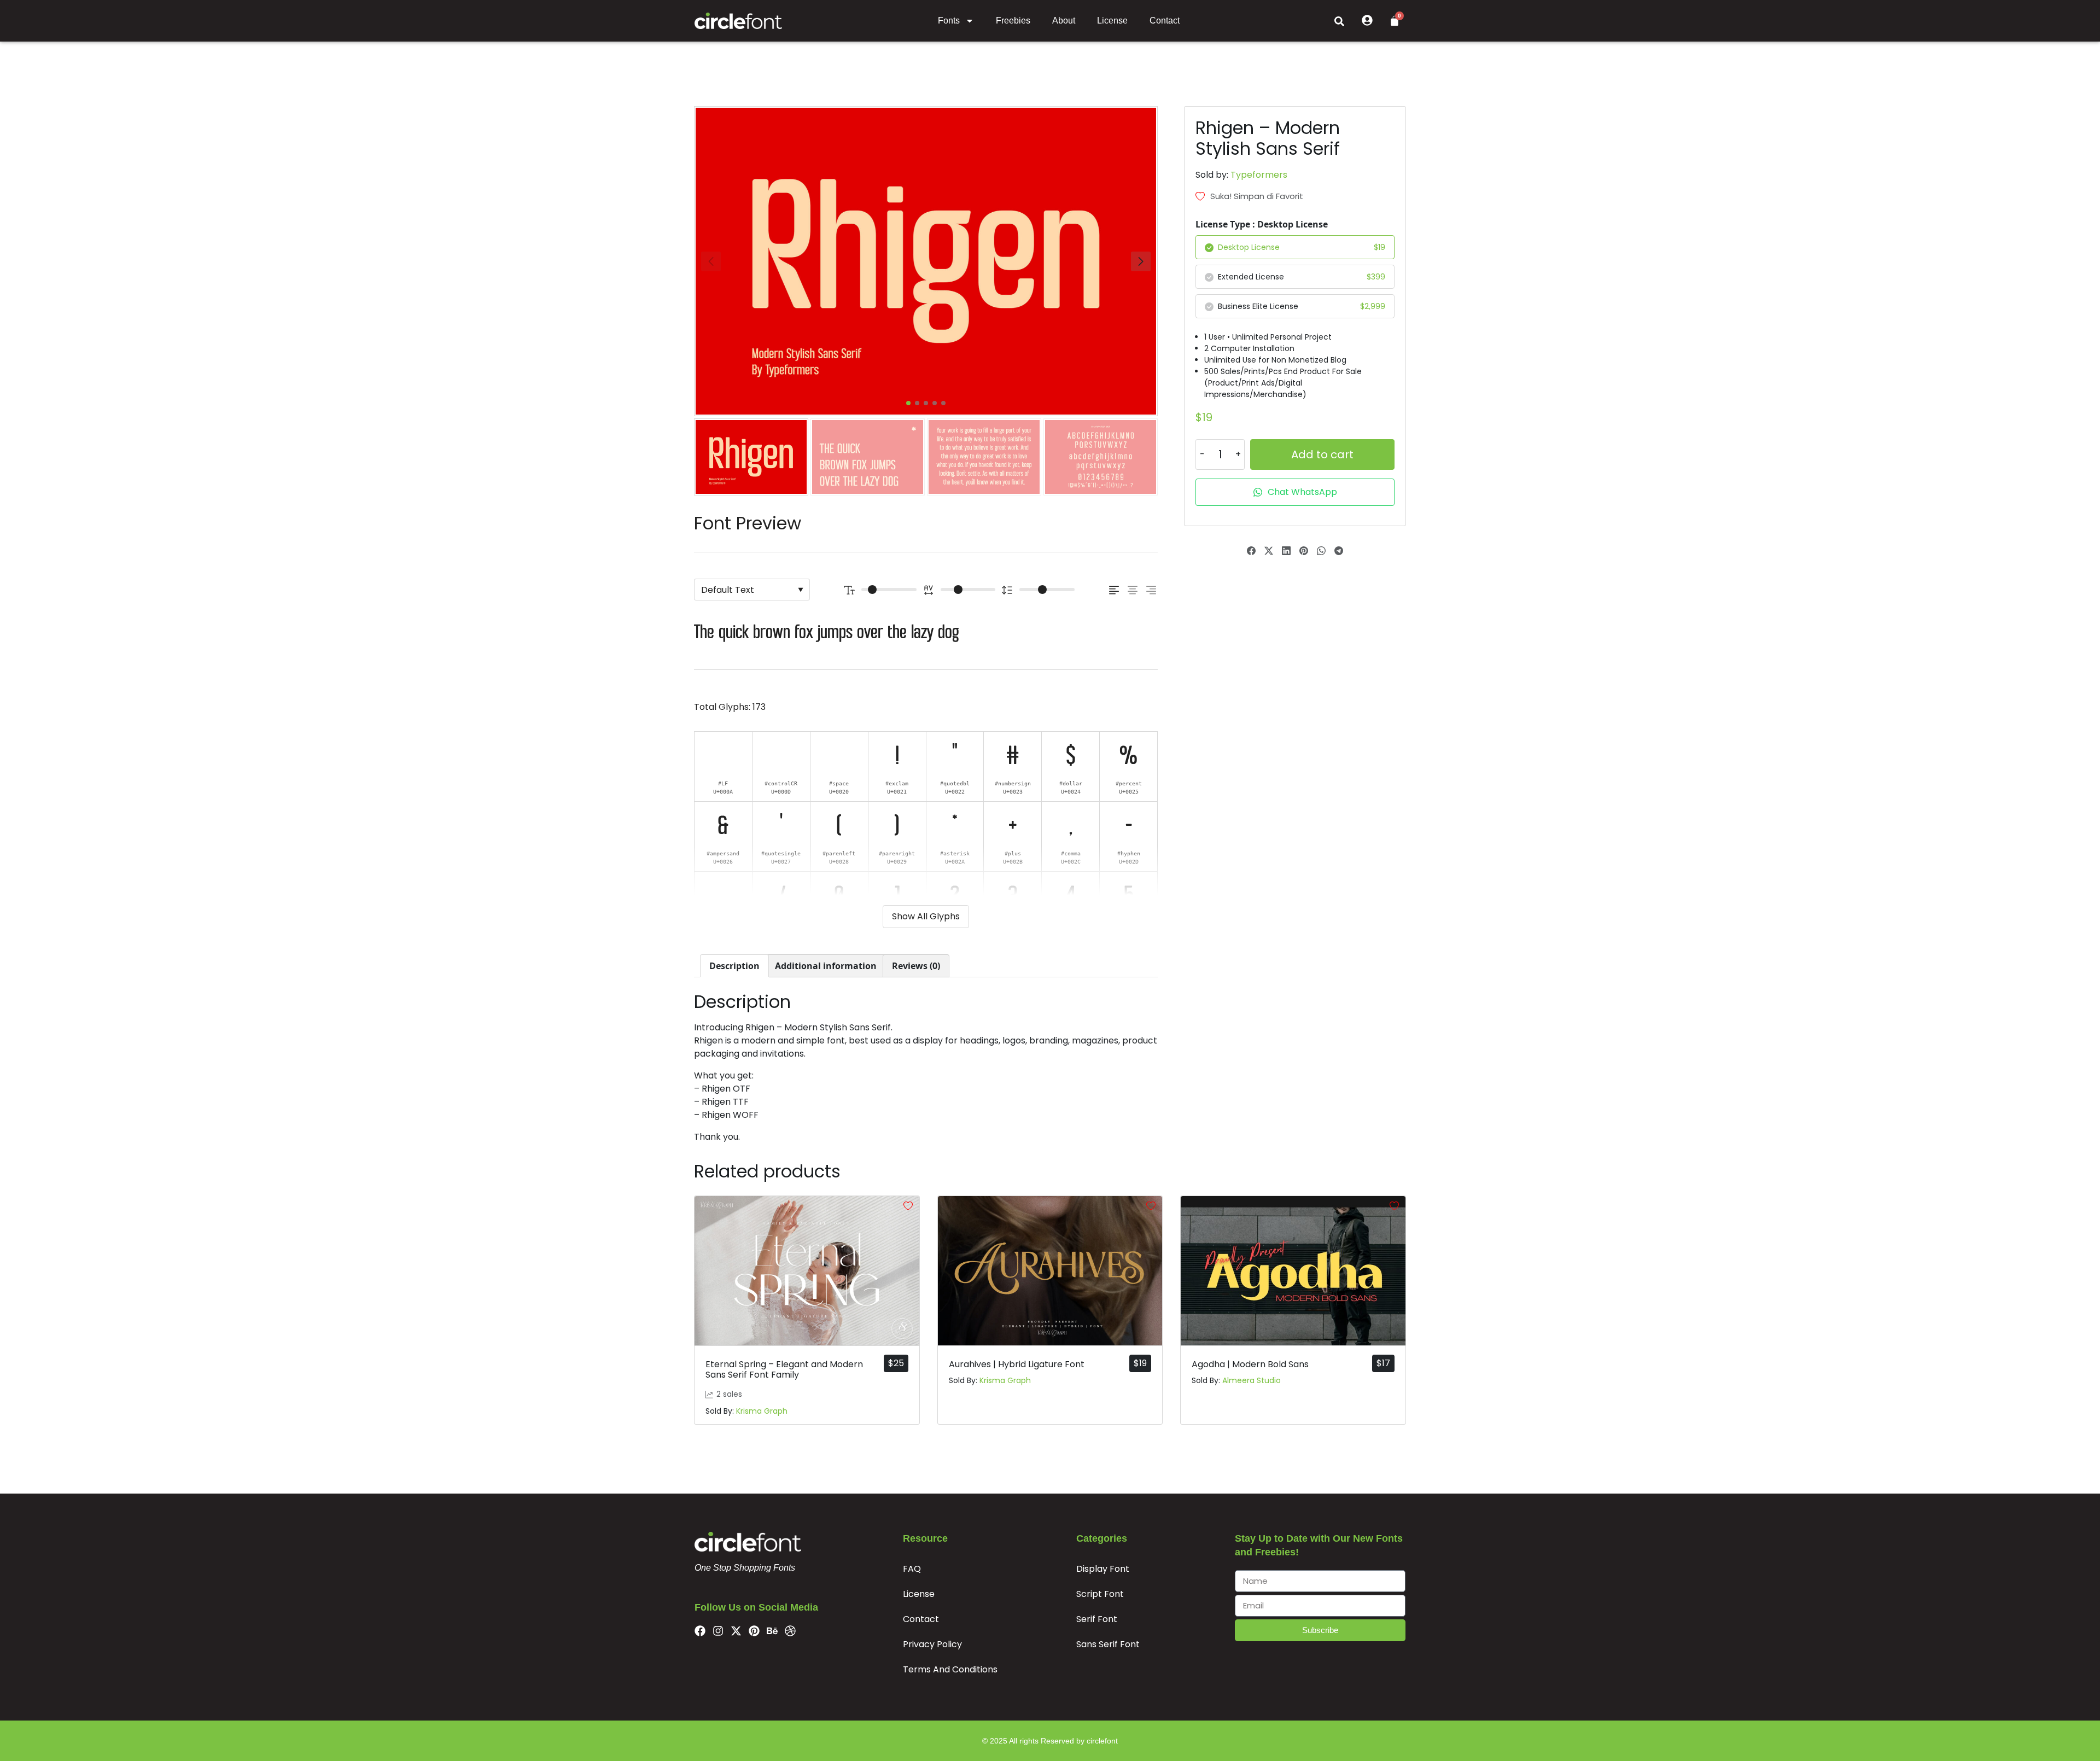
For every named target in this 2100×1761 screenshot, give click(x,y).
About (1064, 21)
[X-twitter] (736, 1631)
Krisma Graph (762, 1411)
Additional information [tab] (826, 966)
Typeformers (1259, 175)
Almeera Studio (1252, 1380)
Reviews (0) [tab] (916, 966)
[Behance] (772, 1631)
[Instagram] (718, 1631)
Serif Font (1097, 1619)
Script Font (1100, 1594)
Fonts (949, 21)
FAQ (912, 1569)
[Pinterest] (754, 1631)
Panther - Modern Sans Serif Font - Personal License (118, 1724)
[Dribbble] (790, 1631)
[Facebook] (700, 1631)
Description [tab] (734, 966)
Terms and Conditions (950, 1669)
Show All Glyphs (926, 916)
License (1112, 21)
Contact (1165, 21)
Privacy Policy (932, 1644)
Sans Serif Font (1108, 1644)
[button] (1339, 21)
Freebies (1013, 21)
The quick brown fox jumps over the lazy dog (827, 633)
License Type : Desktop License (1262, 224)
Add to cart (1322, 454)
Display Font (1103, 1569)
